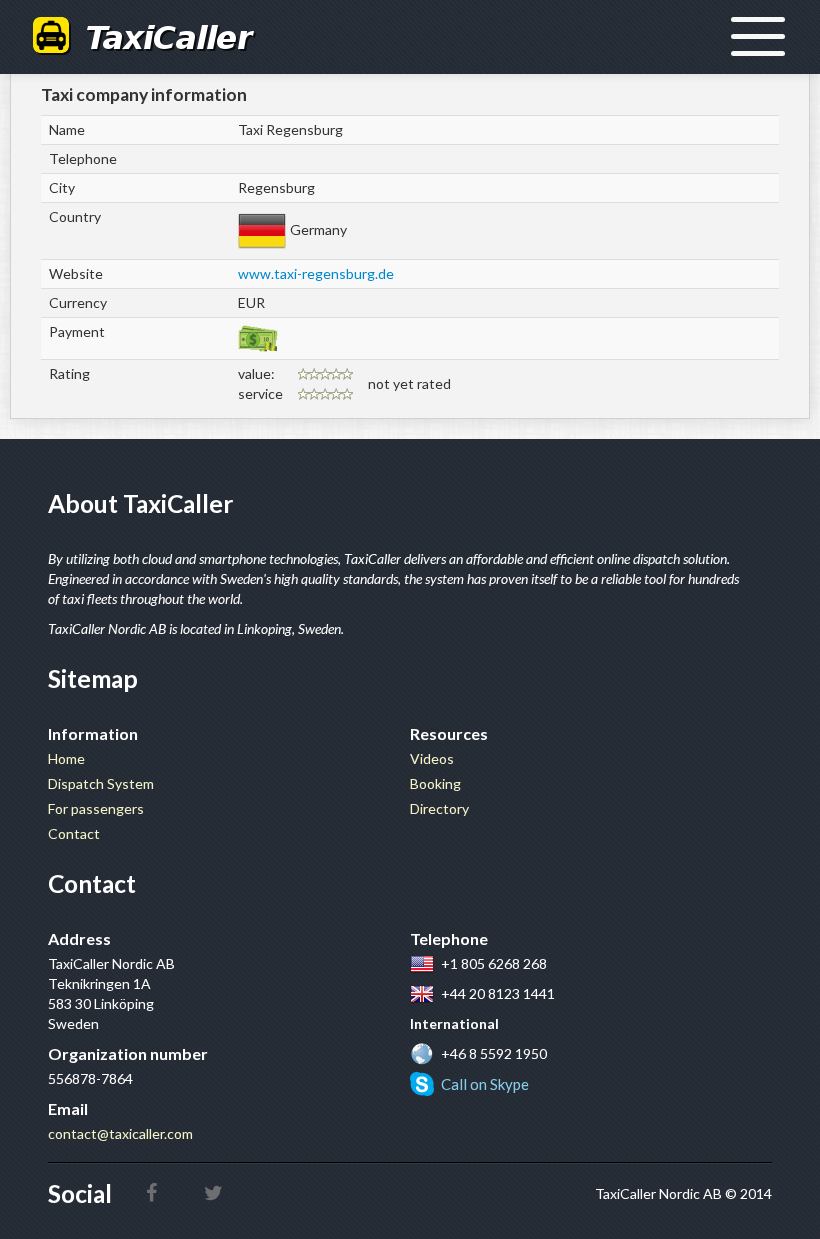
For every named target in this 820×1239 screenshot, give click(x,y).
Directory (439, 808)
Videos (432, 758)
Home (66, 758)
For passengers (96, 808)
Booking (435, 783)
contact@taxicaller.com (120, 1133)
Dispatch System (101, 783)
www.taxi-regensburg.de (316, 273)
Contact (74, 833)
